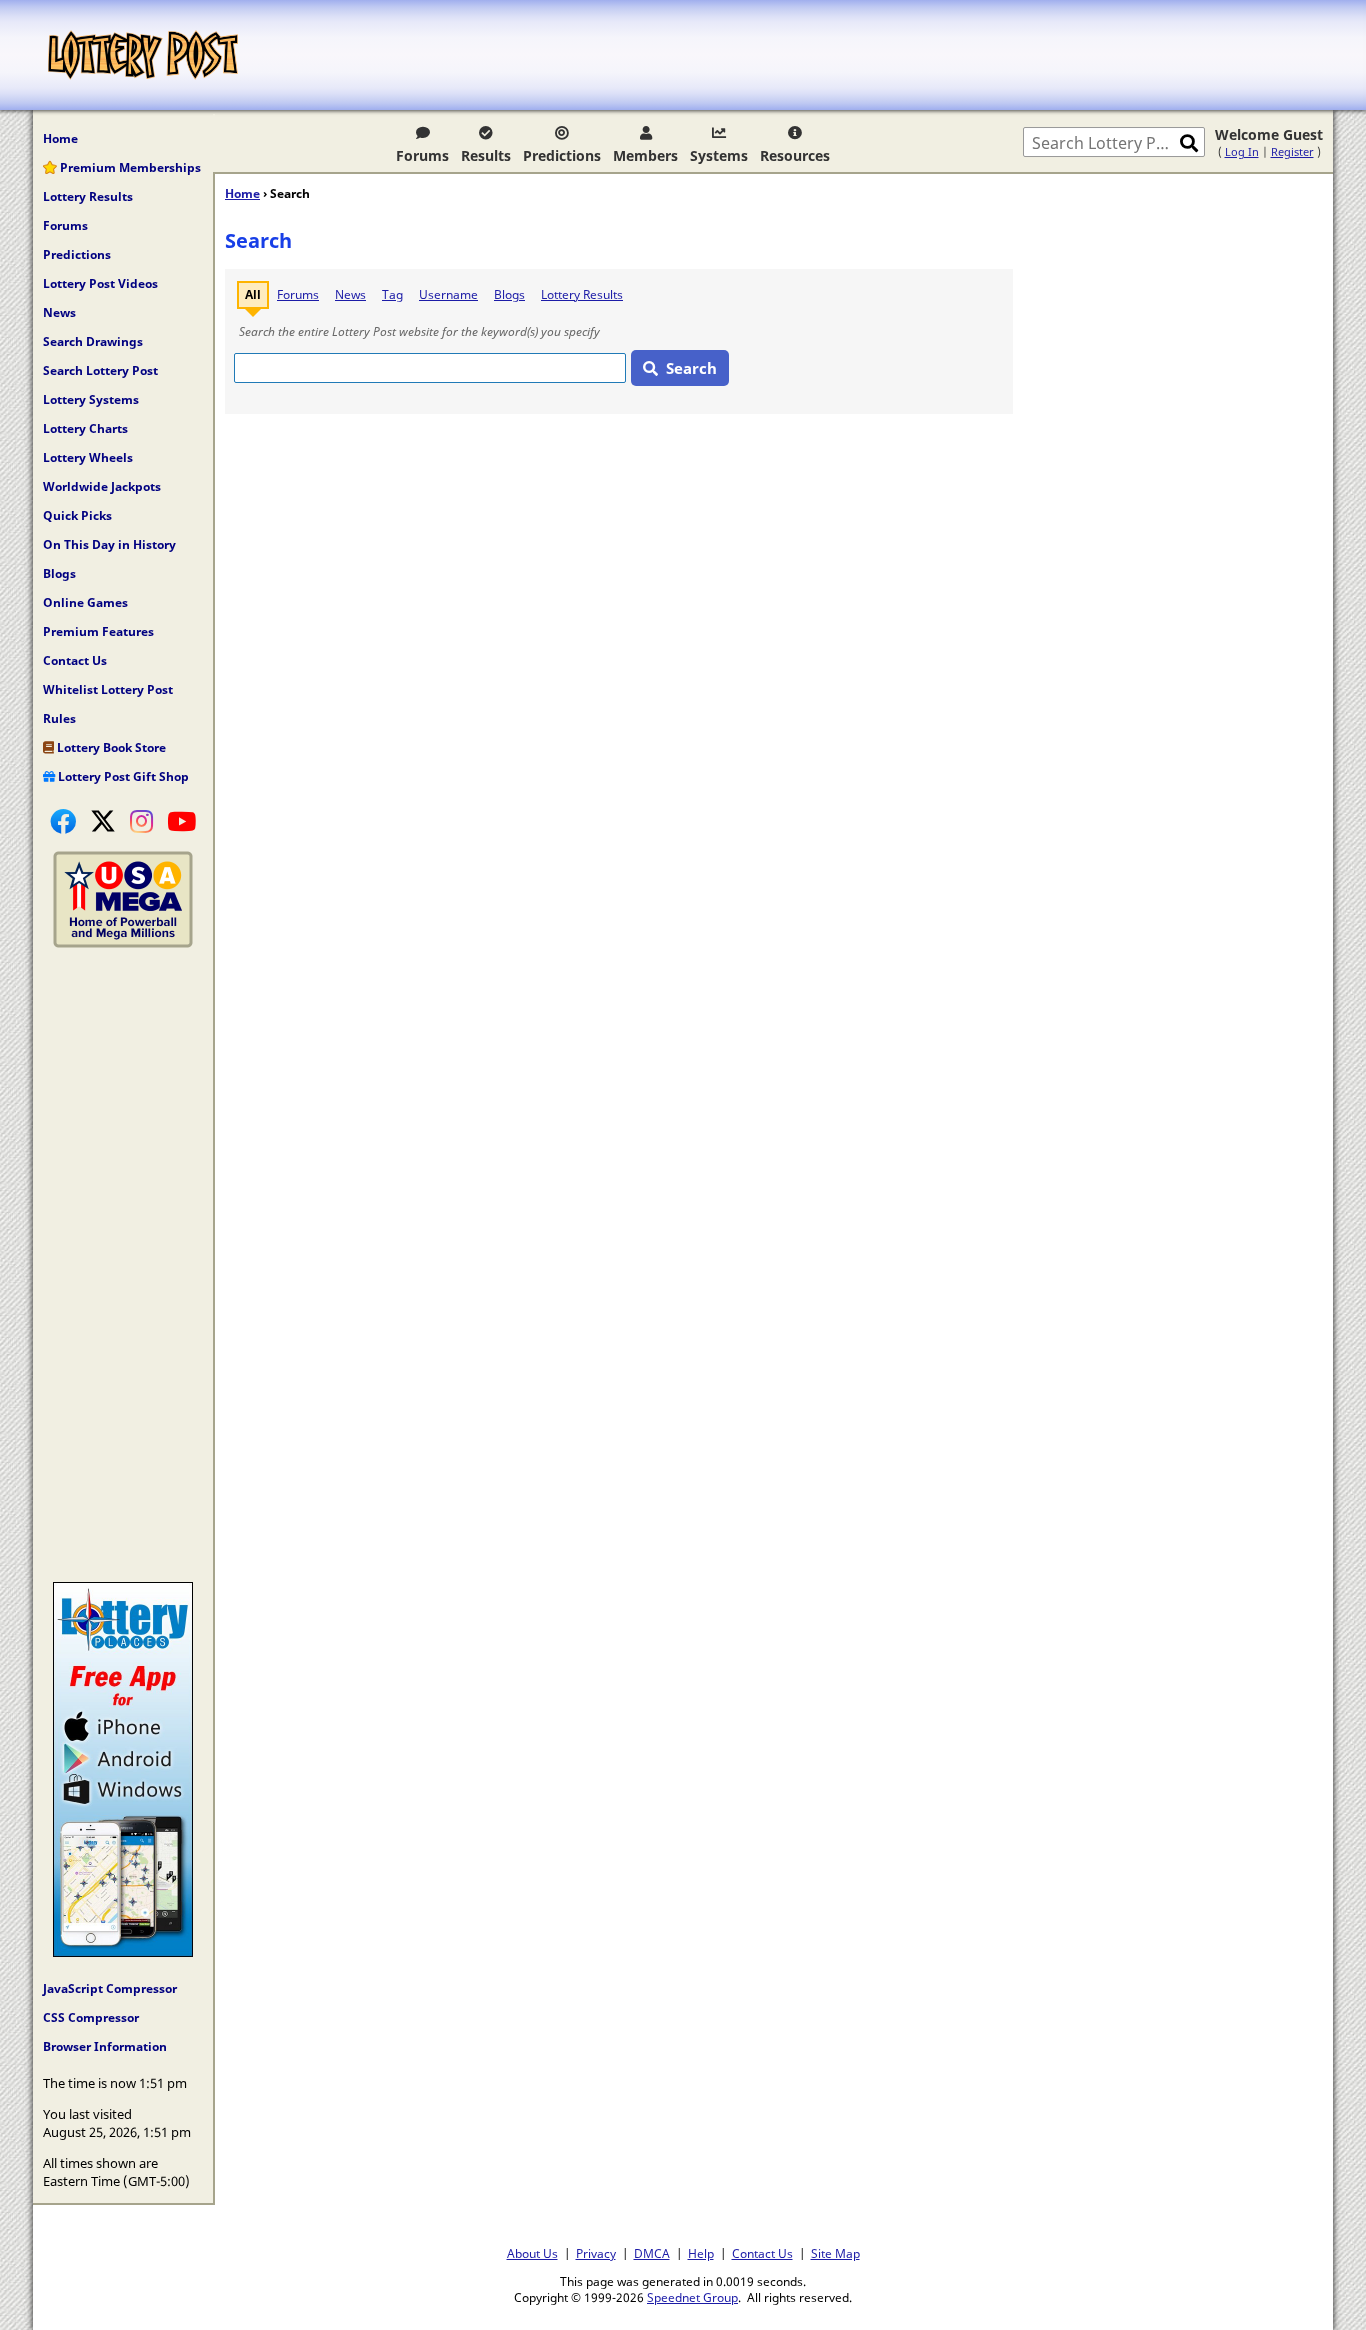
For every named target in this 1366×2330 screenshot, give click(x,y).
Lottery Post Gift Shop (122, 776)
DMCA (652, 2253)
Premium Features (98, 631)
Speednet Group (692, 2297)
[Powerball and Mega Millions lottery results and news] (123, 943)
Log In (1242, 151)
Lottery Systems (91, 399)
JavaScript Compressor (110, 1988)
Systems (719, 155)
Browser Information (105, 2046)
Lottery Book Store (110, 747)
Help (701, 2253)
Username (448, 294)
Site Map (835, 2253)
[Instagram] (141, 821)
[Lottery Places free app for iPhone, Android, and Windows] (123, 1952)
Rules (59, 718)
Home (60, 138)
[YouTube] (181, 821)
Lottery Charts (85, 428)
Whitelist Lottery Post (108, 689)
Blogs (59, 573)
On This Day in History (109, 544)
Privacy (596, 2253)
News (59, 312)
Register (1292, 151)
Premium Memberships (129, 167)
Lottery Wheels (88, 457)
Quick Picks (77, 515)
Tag (392, 294)
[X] (103, 821)
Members (645, 155)
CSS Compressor (91, 2017)
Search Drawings (93, 341)
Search (691, 368)
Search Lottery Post (100, 370)
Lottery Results (88, 196)
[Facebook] (63, 821)
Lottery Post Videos (100, 283)
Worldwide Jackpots (102, 486)
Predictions (562, 155)
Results (486, 155)
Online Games (85, 602)
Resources (795, 155)
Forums (422, 155)
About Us (532, 2253)
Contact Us (75, 660)
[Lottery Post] (143, 55)
